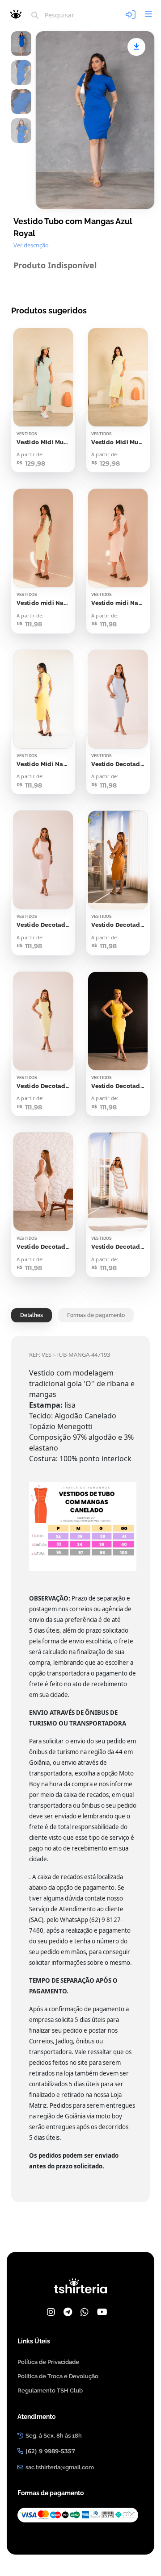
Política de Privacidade (48, 2362)
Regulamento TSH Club (50, 2391)
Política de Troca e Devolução (58, 2376)
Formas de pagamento (96, 1315)
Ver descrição (31, 245)
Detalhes (32, 1315)
